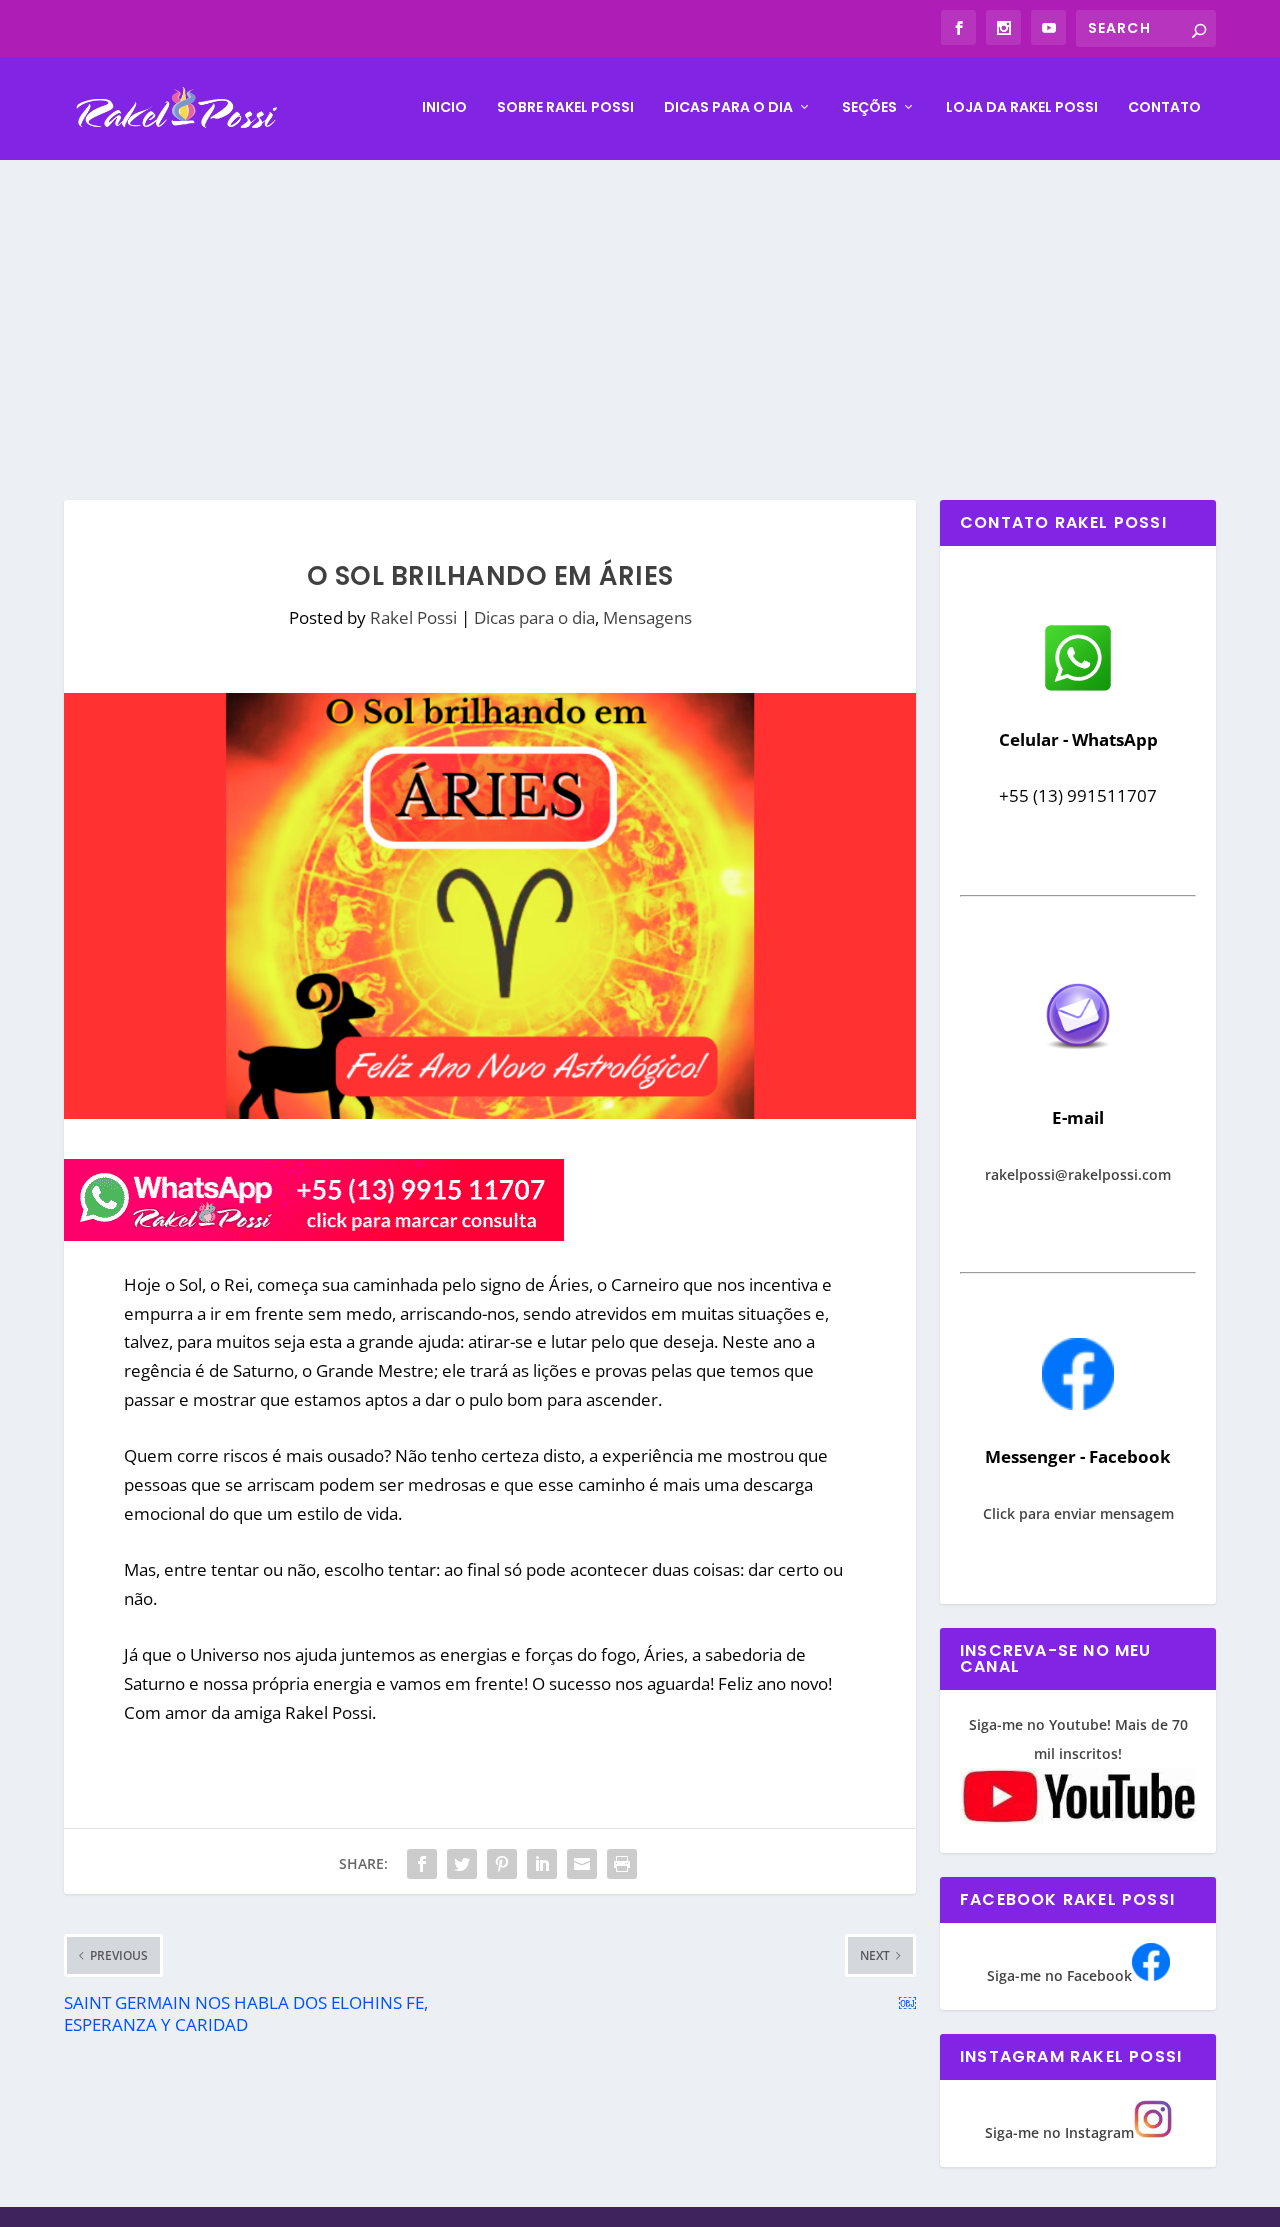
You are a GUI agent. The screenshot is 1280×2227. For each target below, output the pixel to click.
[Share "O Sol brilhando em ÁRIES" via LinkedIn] (542, 1864)
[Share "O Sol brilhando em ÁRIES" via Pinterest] (502, 1864)
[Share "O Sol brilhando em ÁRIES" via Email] (582, 1864)
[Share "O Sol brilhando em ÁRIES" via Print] (622, 1864)
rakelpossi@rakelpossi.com (1078, 1174)
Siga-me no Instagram (1059, 2132)
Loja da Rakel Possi (1022, 108)
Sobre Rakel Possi (565, 108)
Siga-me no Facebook (1059, 1975)
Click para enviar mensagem (1078, 1513)
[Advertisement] (640, 310)
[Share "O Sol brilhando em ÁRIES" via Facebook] (422, 1864)
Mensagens (647, 617)
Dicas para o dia (728, 108)
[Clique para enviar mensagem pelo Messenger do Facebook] (1078, 1404)
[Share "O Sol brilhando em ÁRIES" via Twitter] (462, 1864)
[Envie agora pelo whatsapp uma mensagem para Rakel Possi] (1078, 688)
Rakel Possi (413, 617)
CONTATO (1164, 108)
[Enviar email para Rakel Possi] (1078, 1065)
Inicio (444, 108)
